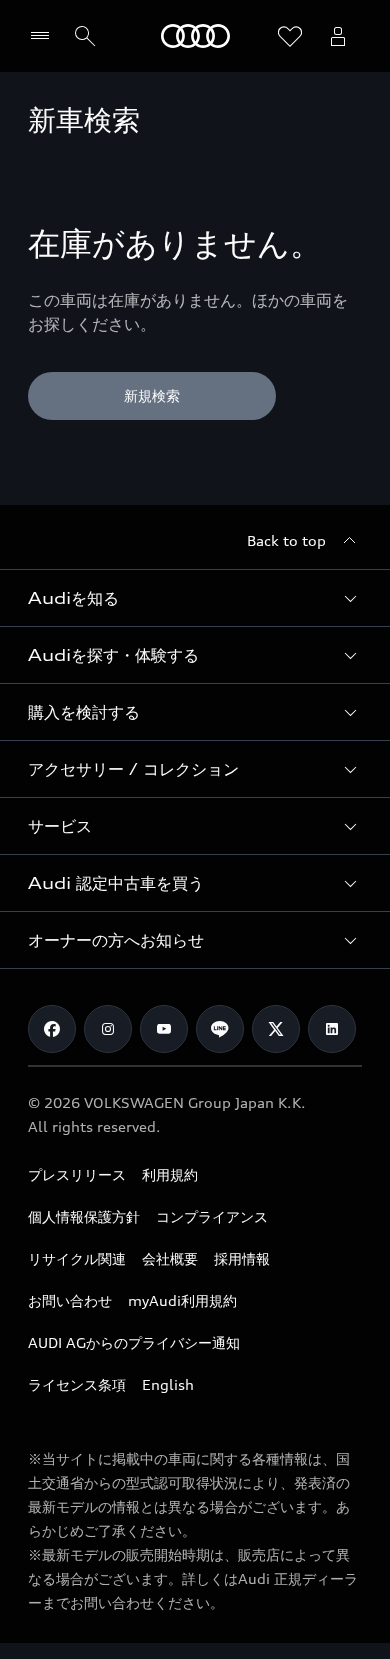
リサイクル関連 (77, 1258)
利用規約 (170, 1174)
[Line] (220, 1029)
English (168, 1384)
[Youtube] (164, 1029)
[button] (195, 598)
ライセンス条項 (77, 1384)
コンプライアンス (212, 1216)
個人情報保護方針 (84, 1216)
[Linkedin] (332, 1029)
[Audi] (195, 36)
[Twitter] (276, 1029)
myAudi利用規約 (182, 1300)
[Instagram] (108, 1029)
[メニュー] (44, 36)
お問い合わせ (70, 1300)
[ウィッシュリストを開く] (290, 36)
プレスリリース (77, 1174)
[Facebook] (52, 1029)
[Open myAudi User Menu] (338, 36)
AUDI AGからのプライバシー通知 (134, 1342)
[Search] (85, 36)
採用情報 (242, 1258)
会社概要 (170, 1258)
